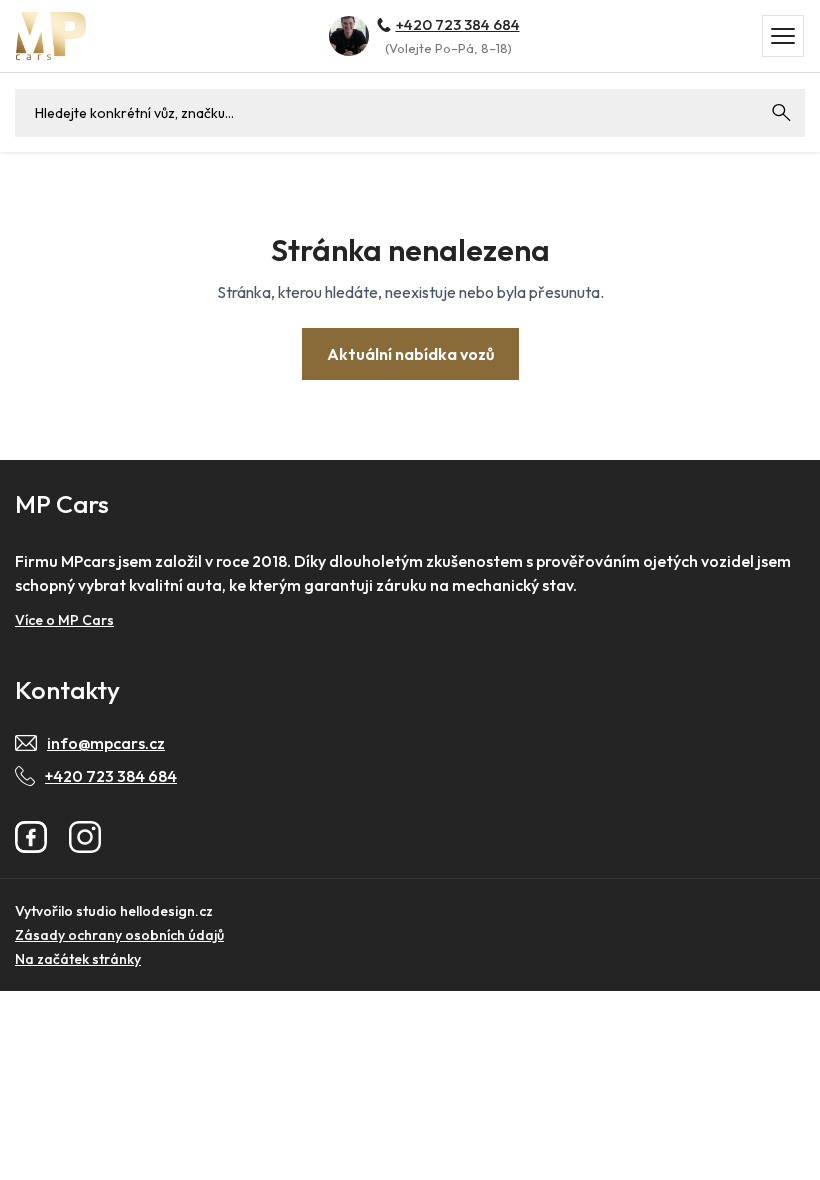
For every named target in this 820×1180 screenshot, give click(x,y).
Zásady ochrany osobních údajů (119, 935)
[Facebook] (31, 837)
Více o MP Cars (64, 620)
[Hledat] (781, 113)
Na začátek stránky (78, 959)
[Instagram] (85, 837)
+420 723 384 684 (458, 24)
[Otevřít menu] (783, 36)
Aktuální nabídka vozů (410, 354)
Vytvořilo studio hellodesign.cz (114, 911)
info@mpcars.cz (106, 743)
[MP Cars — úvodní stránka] (51, 35)
